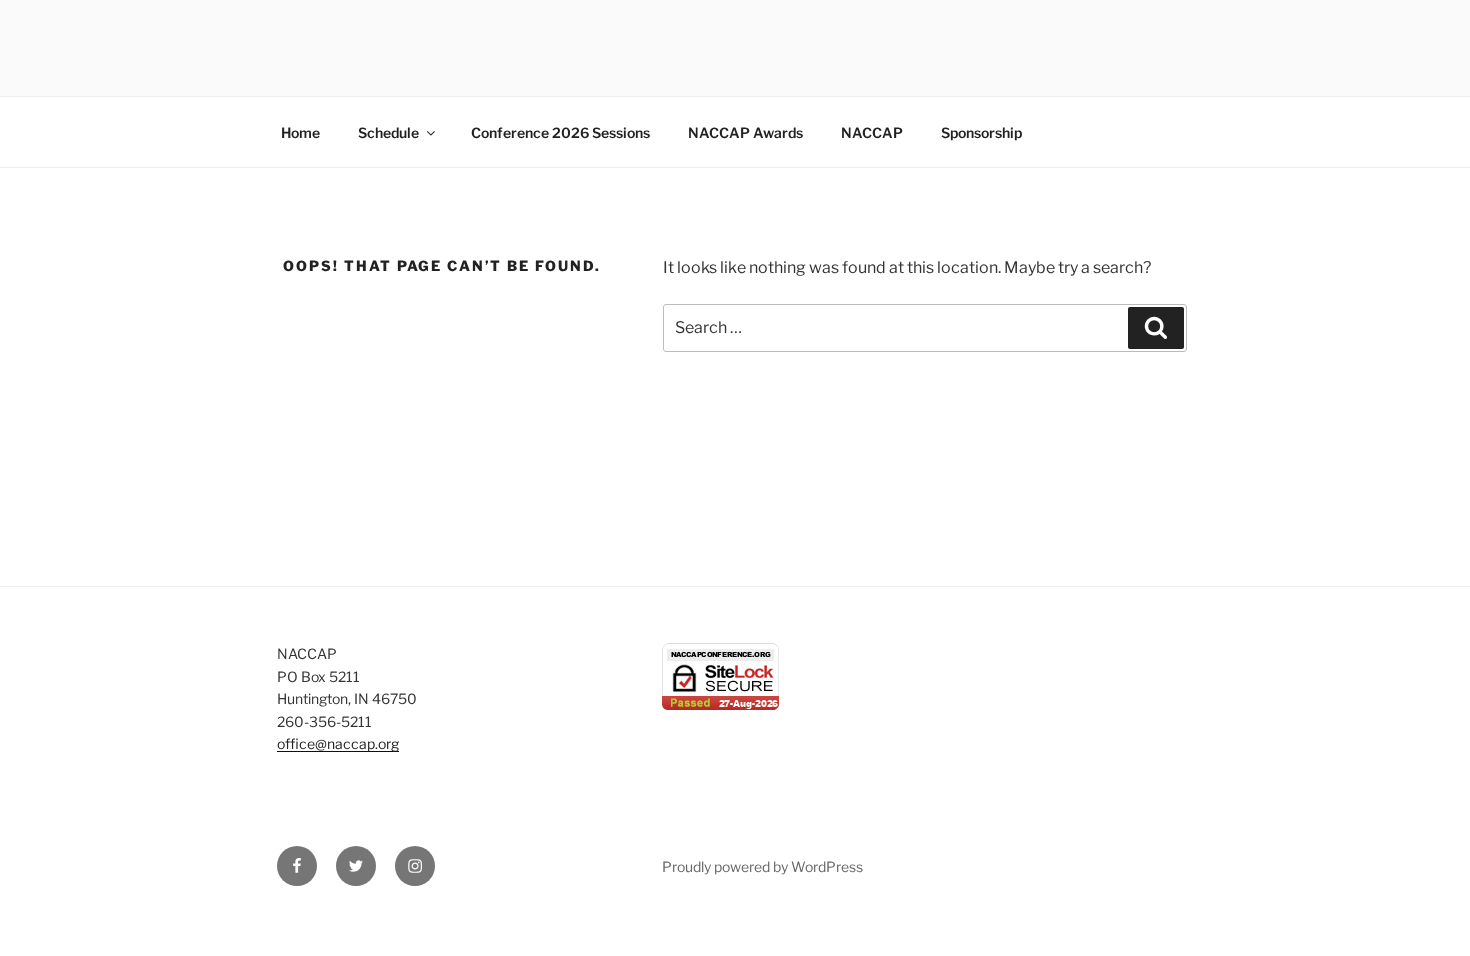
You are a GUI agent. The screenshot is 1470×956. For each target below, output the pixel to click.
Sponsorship (981, 132)
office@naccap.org (338, 743)
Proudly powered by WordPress (762, 866)
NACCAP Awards (745, 132)
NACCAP (872, 132)
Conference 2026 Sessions (560, 132)
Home (300, 132)
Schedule (388, 132)
